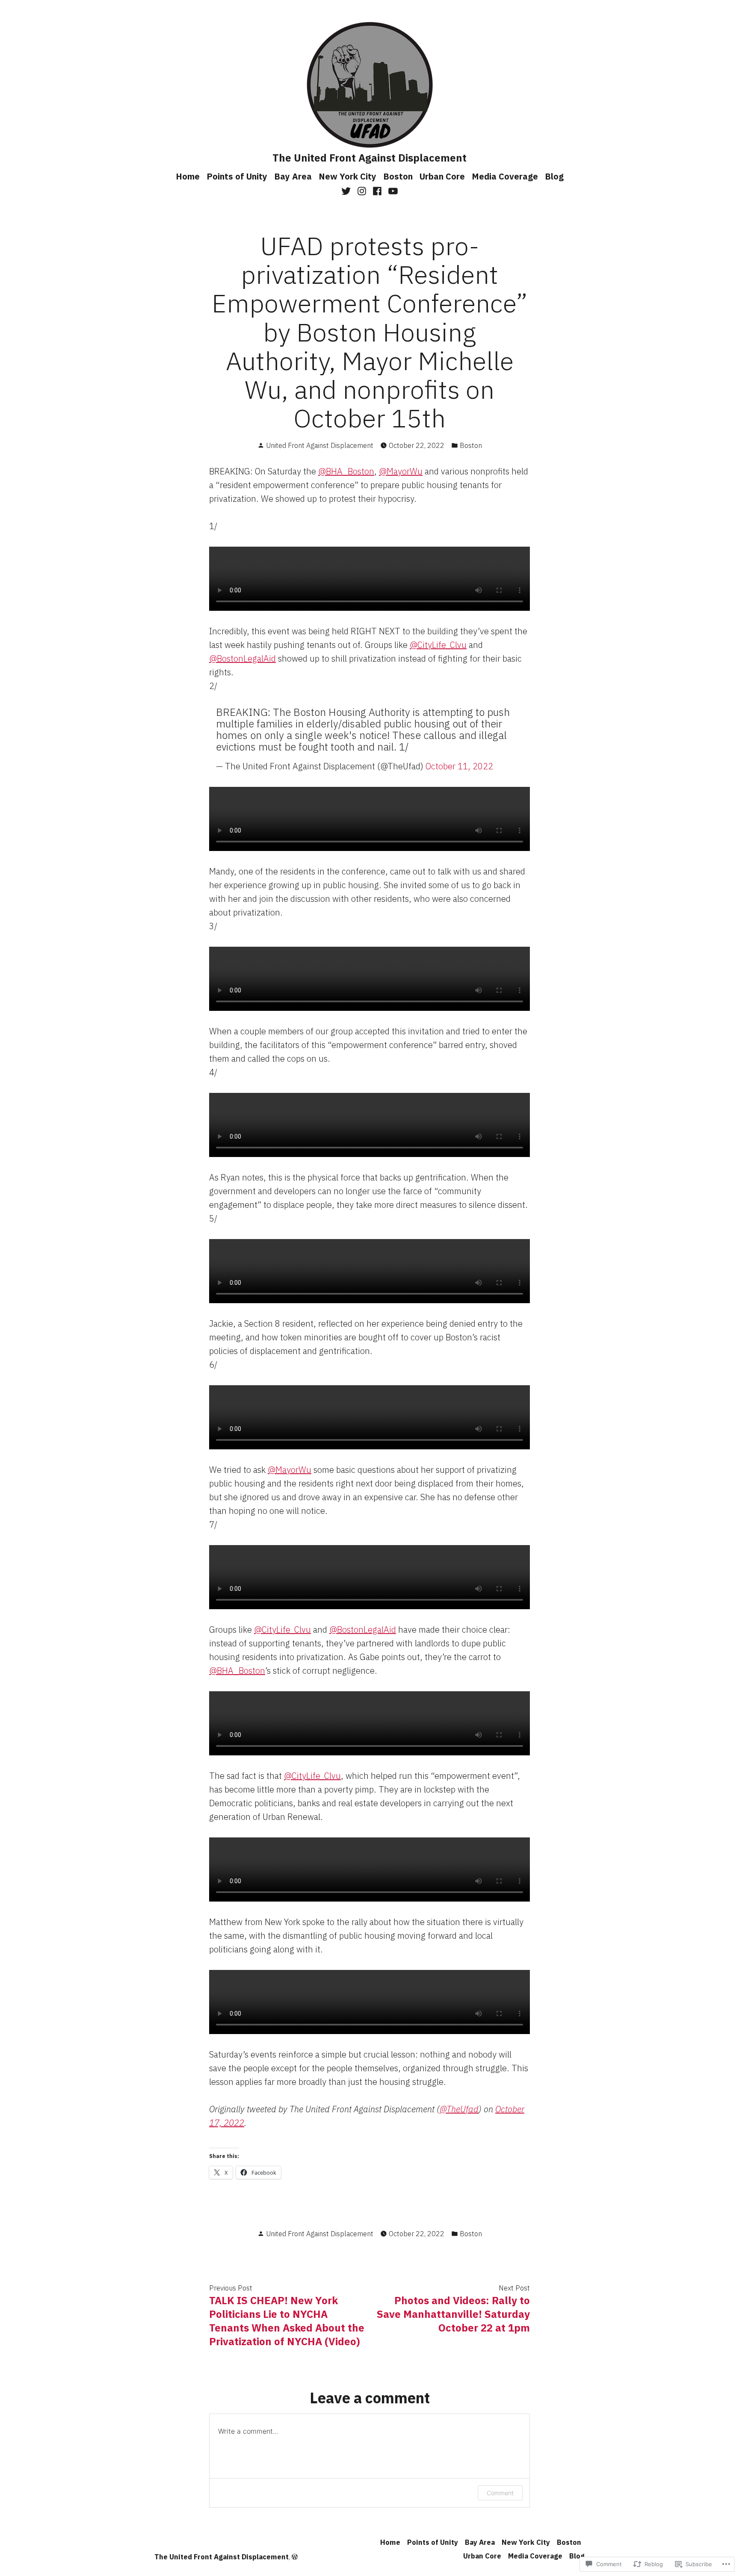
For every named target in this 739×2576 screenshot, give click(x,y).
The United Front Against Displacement (369, 158)
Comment (500, 2493)
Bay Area (293, 176)
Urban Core (442, 176)
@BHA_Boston (346, 471)
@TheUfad (459, 2109)
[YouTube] (392, 190)
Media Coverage (505, 176)
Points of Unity (237, 176)
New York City (347, 176)
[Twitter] (347, 190)
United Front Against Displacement (320, 445)
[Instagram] (362, 190)
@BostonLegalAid (242, 658)
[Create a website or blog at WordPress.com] (295, 2557)
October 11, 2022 (459, 766)
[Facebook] (377, 190)
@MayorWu (401, 471)
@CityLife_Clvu (438, 645)
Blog (554, 176)
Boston (398, 176)
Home (188, 176)
